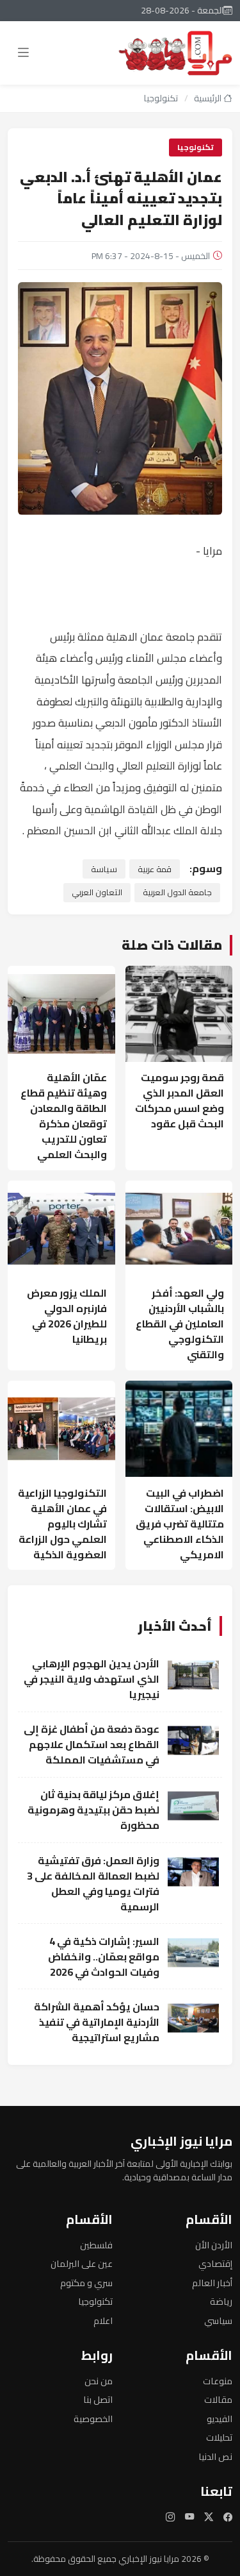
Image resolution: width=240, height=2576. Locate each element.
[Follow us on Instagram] (170, 2517)
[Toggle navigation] (23, 53)
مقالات (218, 2399)
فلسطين (96, 2245)
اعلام (103, 2320)
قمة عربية (155, 869)
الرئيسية (209, 98)
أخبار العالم (212, 2283)
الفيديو (220, 2419)
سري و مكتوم (86, 2283)
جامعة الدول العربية (177, 892)
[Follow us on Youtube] (189, 2517)
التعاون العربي (97, 892)
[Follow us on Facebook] (228, 2517)
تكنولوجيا (161, 98)
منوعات (218, 2381)
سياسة (104, 869)
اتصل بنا (98, 2399)
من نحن (99, 2381)
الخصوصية (93, 2419)
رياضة (221, 2301)
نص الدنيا (215, 2456)
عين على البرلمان (82, 2263)
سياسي (218, 2320)
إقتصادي (215, 2263)
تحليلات (219, 2437)
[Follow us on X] (209, 2517)
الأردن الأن (214, 2245)
